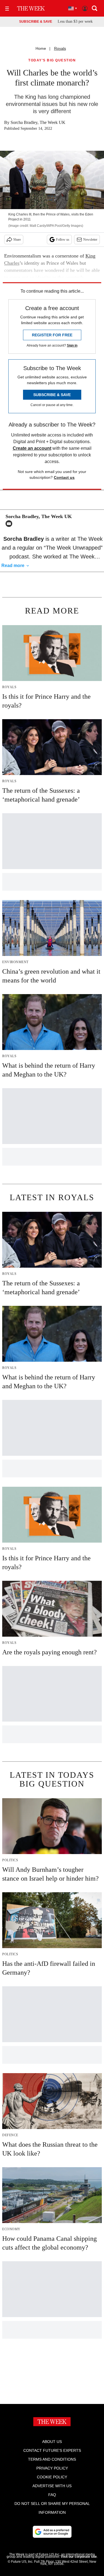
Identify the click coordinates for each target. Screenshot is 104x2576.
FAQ (52, 2495)
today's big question (52, 60)
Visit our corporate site (79, 2557)
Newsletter (90, 240)
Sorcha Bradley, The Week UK (38, 122)
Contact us (64, 477)
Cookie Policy (52, 2477)
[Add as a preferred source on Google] (52, 2532)
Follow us (63, 240)
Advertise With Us (52, 2486)
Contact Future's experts (52, 2450)
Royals (60, 48)
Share (17, 240)
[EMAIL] (10, 524)
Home (41, 48)
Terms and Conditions (52, 2459)
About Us (52, 2442)
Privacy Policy (52, 2468)
